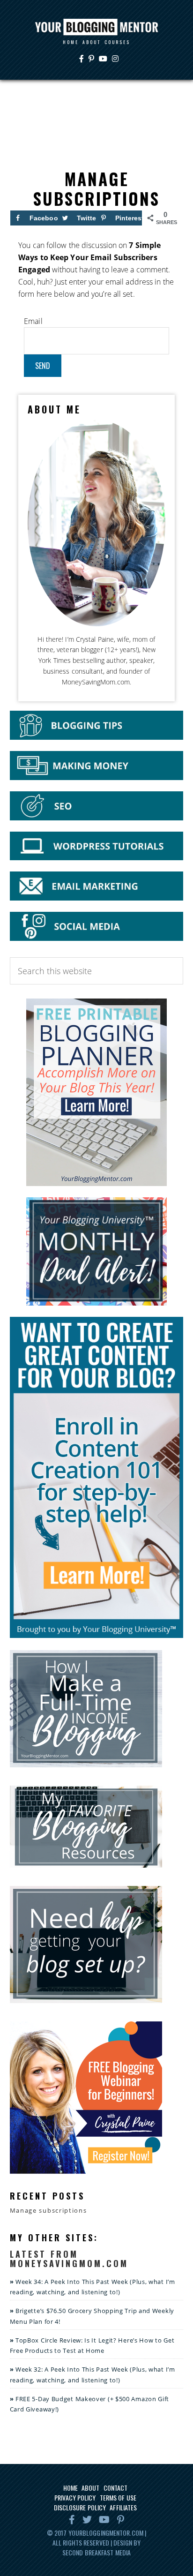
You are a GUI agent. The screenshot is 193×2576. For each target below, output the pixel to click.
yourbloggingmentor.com (106, 2533)
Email (33, 321)
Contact (116, 2488)
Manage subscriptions (48, 2210)
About (91, 2488)
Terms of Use (118, 2497)
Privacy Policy (75, 2497)
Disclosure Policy (80, 2507)
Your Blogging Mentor (96, 27)
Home (71, 2488)
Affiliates (123, 2507)
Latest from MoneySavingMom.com (69, 2259)
